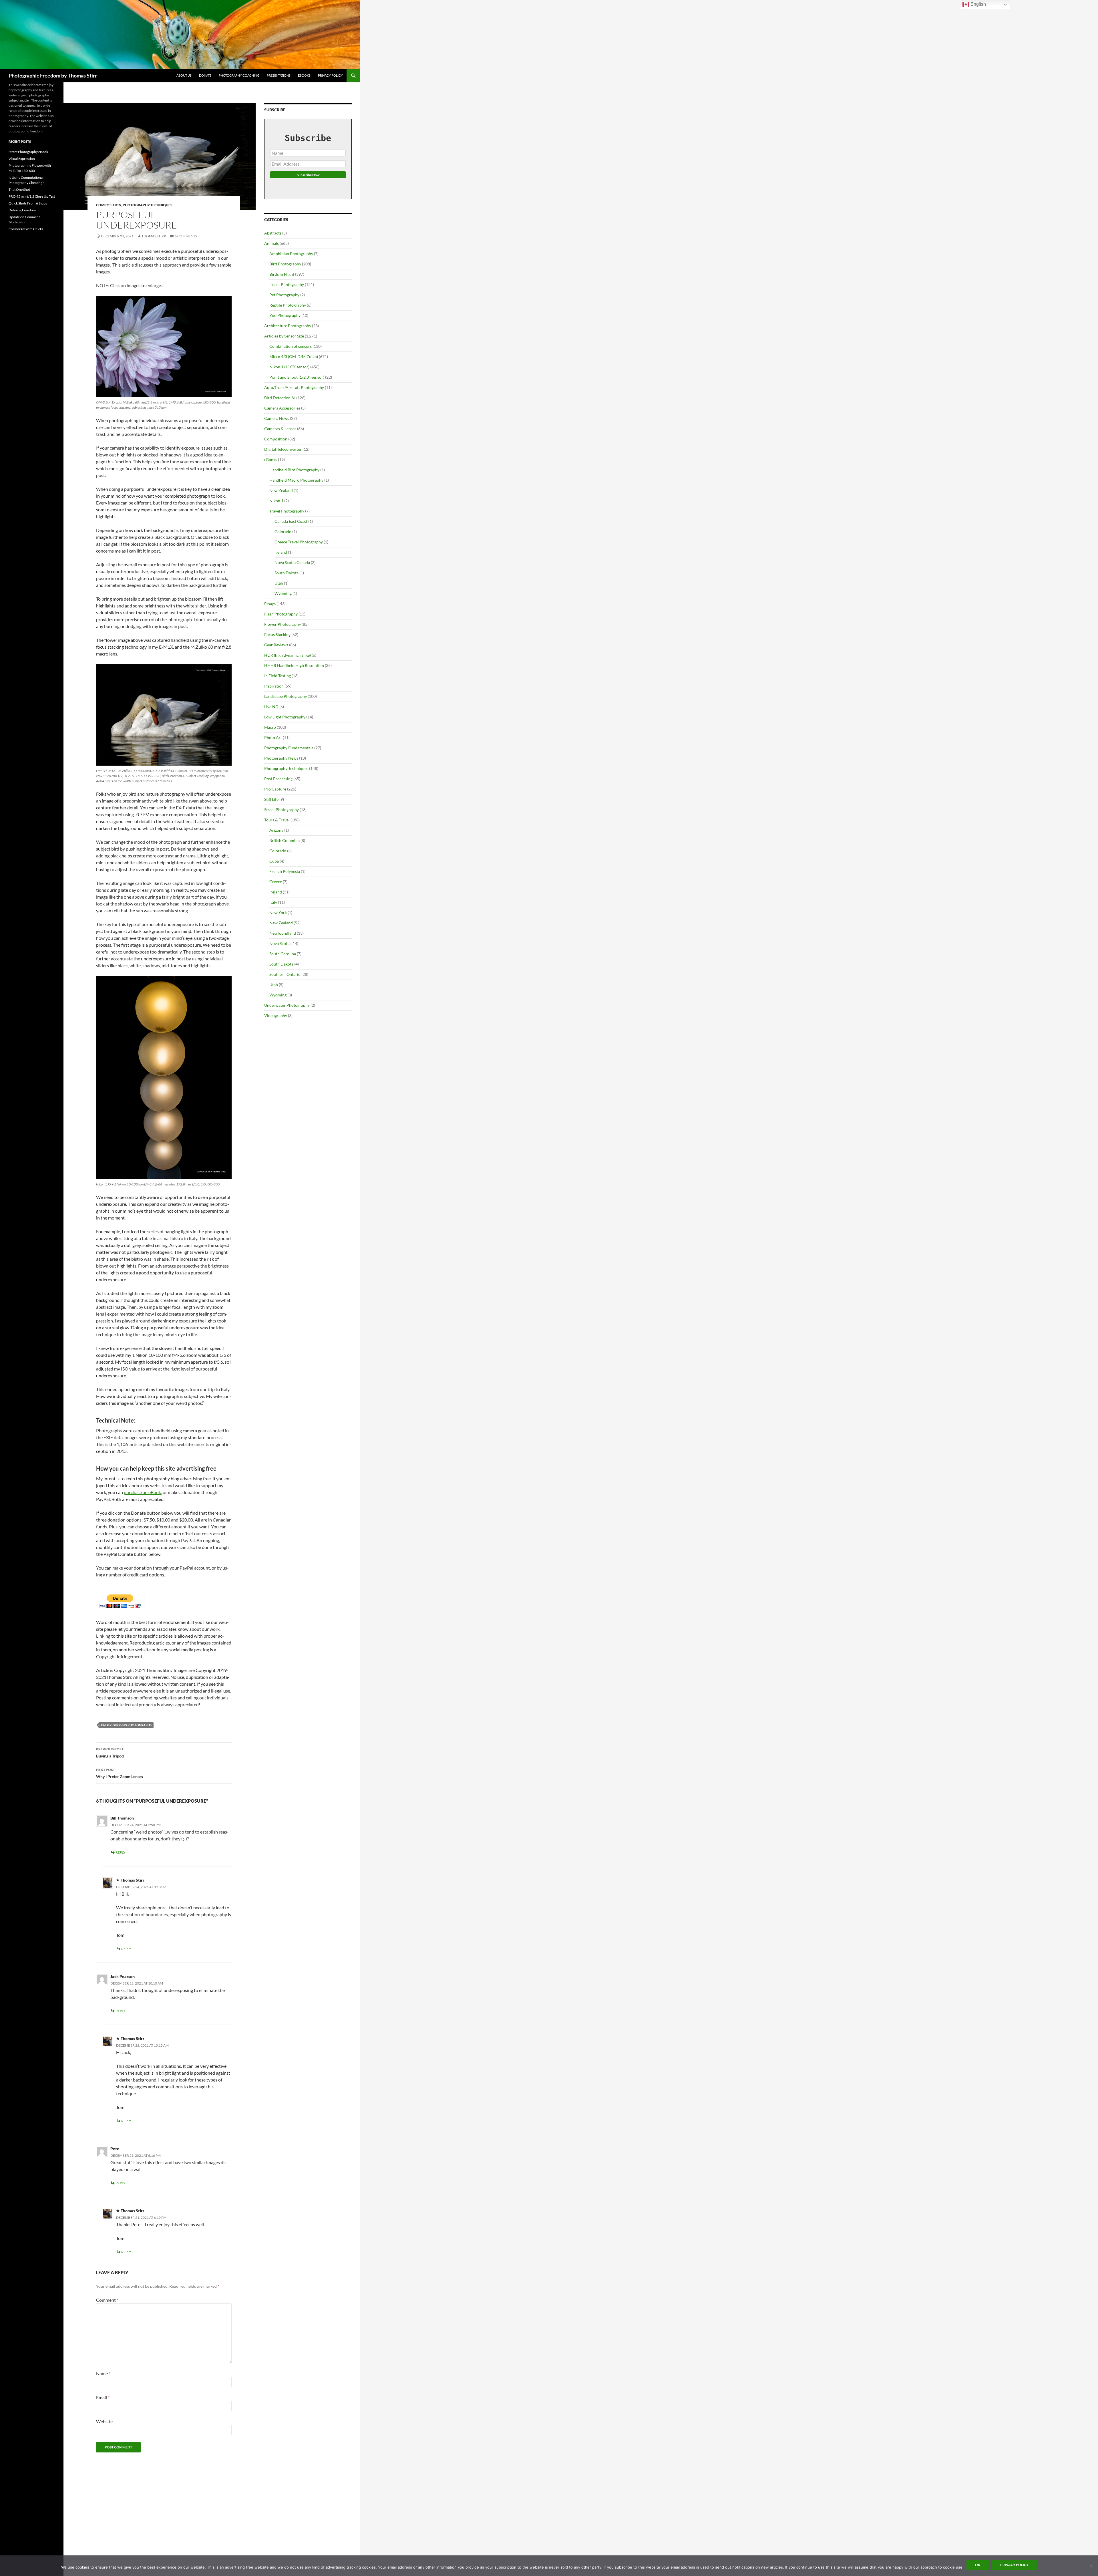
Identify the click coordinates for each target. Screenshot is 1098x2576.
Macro (270, 727)
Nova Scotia (280, 943)
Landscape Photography (286, 696)
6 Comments (186, 236)
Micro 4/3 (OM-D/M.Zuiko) (294, 356)
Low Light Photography (285, 717)
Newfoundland (283, 933)
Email (103, 2397)
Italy (273, 902)
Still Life (271, 799)
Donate (205, 75)
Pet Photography (284, 295)
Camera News (277, 418)
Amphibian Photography (291, 254)
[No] (1091, 2566)
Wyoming (283, 593)
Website (104, 2421)
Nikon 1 (276, 501)
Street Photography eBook (28, 152)
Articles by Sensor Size (284, 336)
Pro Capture (275, 789)
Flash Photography (281, 614)
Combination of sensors (291, 346)
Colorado (283, 532)
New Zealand (281, 490)
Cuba (274, 861)
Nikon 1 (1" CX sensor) (289, 367)
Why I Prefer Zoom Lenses (120, 1773)
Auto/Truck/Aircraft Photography (294, 387)
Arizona (276, 830)
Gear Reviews (276, 645)
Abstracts (273, 233)
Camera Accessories (282, 408)
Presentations (279, 75)
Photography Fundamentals (289, 748)
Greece (276, 882)
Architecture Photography (288, 326)
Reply (121, 1852)
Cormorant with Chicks (26, 229)
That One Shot (19, 189)
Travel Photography (287, 511)
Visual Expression (22, 159)
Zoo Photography (285, 315)
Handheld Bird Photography (294, 470)
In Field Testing (278, 676)
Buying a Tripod (110, 1753)
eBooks (304, 75)
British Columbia (285, 840)
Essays (270, 604)
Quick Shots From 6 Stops (28, 203)
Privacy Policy (330, 75)
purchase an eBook (142, 1492)
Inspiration (274, 686)
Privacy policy (1014, 2565)
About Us (184, 75)
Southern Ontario (285, 974)
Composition (109, 205)
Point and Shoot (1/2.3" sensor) (297, 377)
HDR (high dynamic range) (288, 655)
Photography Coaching (239, 75)
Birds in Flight (282, 274)
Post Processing (278, 779)
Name (103, 2373)
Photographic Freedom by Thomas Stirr (53, 76)
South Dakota (287, 573)
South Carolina (283, 954)
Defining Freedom (22, 210)
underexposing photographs (126, 1725)
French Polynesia (285, 871)
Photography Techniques (148, 205)
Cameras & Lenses (280, 429)
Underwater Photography (287, 1005)
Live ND (271, 707)
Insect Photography (287, 284)
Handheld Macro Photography (296, 480)
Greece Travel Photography (299, 542)
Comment (107, 2300)
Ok (978, 2565)
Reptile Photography (288, 305)
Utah (279, 583)
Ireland (281, 552)
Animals (271, 243)
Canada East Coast (291, 521)
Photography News (281, 758)
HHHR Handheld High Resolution (294, 665)
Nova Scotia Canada (292, 562)
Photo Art (273, 737)
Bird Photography (285, 264)
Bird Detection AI (280, 398)
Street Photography (282, 810)
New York (278, 912)
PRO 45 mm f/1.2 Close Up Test (32, 196)
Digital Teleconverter (283, 449)
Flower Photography (283, 624)
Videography (276, 1015)
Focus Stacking (277, 634)
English (978, 4)
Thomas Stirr (154, 236)
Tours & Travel (277, 820)
